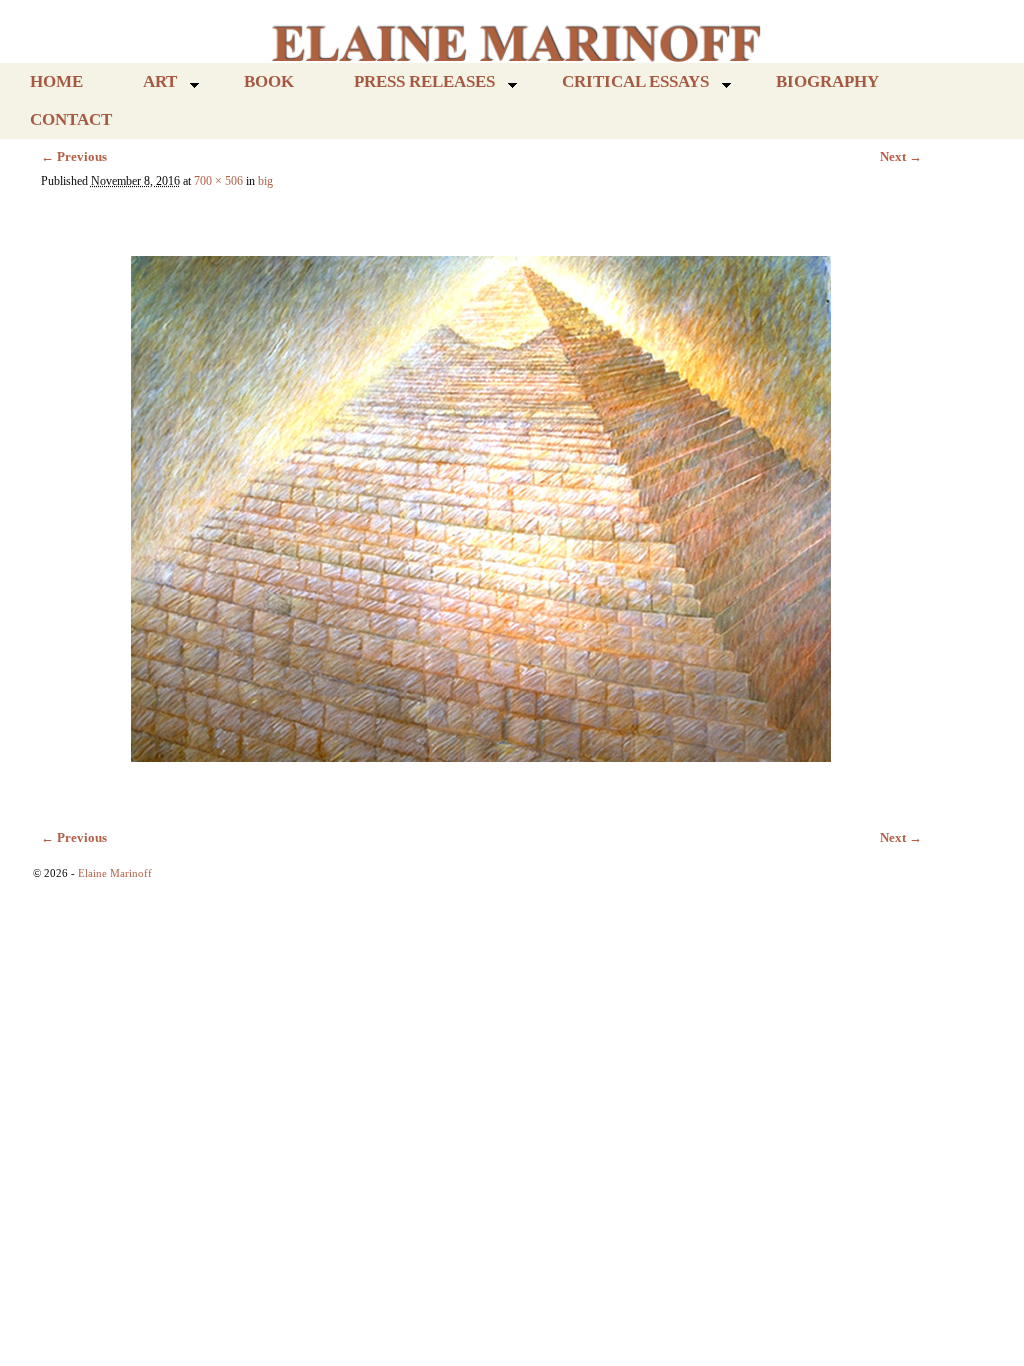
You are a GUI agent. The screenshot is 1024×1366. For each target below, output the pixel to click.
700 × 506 (218, 181)
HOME (56, 81)
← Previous (74, 156)
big (265, 181)
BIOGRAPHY (827, 81)
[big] (481, 499)
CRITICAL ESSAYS (620, 86)
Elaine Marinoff (115, 873)
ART (145, 86)
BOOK (269, 81)
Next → (901, 156)
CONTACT (71, 119)
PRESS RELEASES (409, 86)
